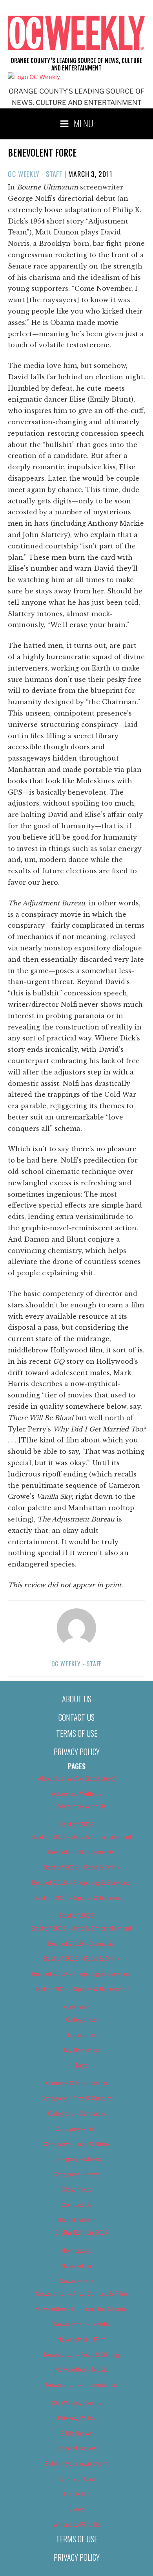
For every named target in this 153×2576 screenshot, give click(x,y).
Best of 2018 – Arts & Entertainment (81, 1837)
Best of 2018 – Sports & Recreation (81, 1898)
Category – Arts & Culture (77, 2098)
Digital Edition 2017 (81, 2233)
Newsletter (76, 2266)
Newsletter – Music (81, 2370)
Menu (84, 123)
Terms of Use (77, 1733)
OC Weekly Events (77, 2403)
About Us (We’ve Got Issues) (77, 1779)
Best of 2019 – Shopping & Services (81, 1974)
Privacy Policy (77, 1752)
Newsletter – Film (81, 2340)
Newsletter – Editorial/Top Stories (81, 2309)
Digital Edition (77, 2220)
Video (76, 2509)
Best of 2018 (76, 1824)
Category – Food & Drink (77, 2144)
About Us (77, 1699)
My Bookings (81, 2050)
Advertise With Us (77, 1794)
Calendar (76, 2007)
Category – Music (77, 2159)
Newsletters (76, 2281)
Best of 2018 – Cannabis (81, 1852)
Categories (81, 2020)
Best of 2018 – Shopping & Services (81, 1883)
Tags (81, 2066)
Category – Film (77, 2129)
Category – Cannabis (76, 2114)
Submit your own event (76, 2464)
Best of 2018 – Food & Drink (81, 1868)
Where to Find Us (77, 2525)
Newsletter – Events (81, 2324)
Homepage (76, 2251)
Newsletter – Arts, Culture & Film (81, 2294)
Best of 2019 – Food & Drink (81, 1959)
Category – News (76, 2174)
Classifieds (76, 2190)
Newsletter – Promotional (81, 2385)
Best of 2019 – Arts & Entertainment (81, 1929)
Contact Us (76, 1717)
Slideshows (76, 2434)
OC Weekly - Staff (35, 174)
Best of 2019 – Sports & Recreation (81, 1989)
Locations (81, 2035)
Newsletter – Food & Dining (81, 2355)
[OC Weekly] (34, 77)
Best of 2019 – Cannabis (81, 1944)
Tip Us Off (77, 2494)
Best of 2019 (76, 1916)
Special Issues (77, 2448)
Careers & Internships (76, 2083)
